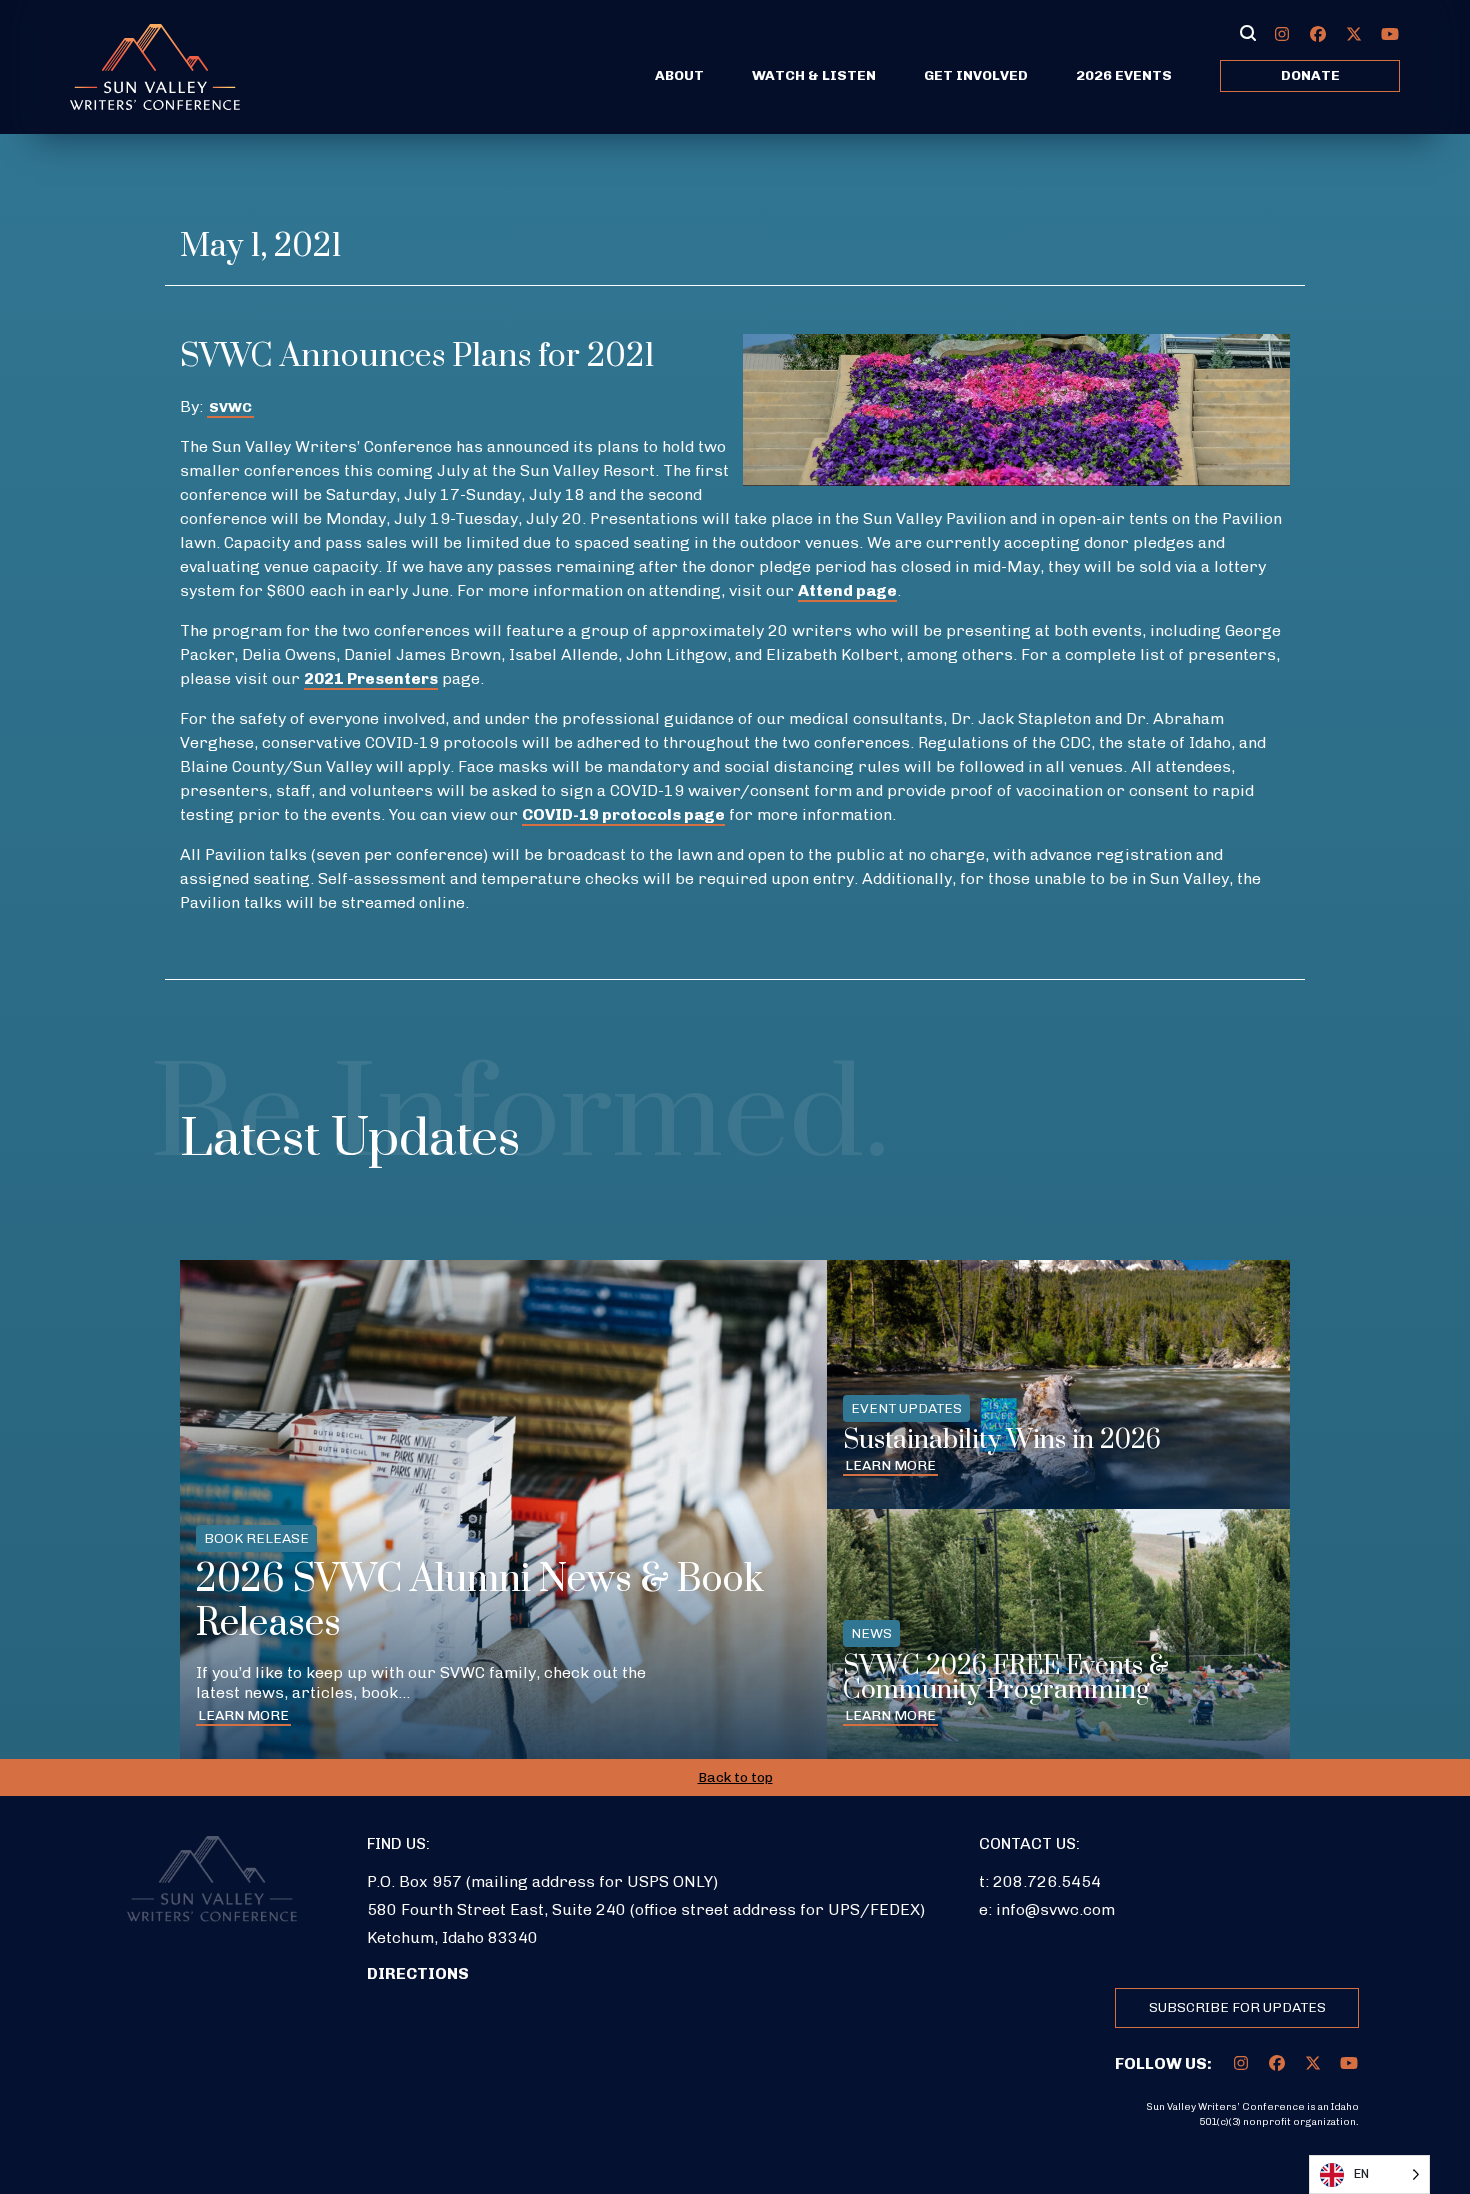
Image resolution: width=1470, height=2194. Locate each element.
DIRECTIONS (418, 1973)
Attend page (847, 590)
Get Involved (976, 75)
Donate (1310, 75)
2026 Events (1124, 75)
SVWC (230, 407)
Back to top (735, 1777)
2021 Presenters (371, 678)
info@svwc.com (1055, 1909)
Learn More (243, 1715)
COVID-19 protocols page (623, 814)
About (679, 75)
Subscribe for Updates (1237, 2007)
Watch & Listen (814, 75)
